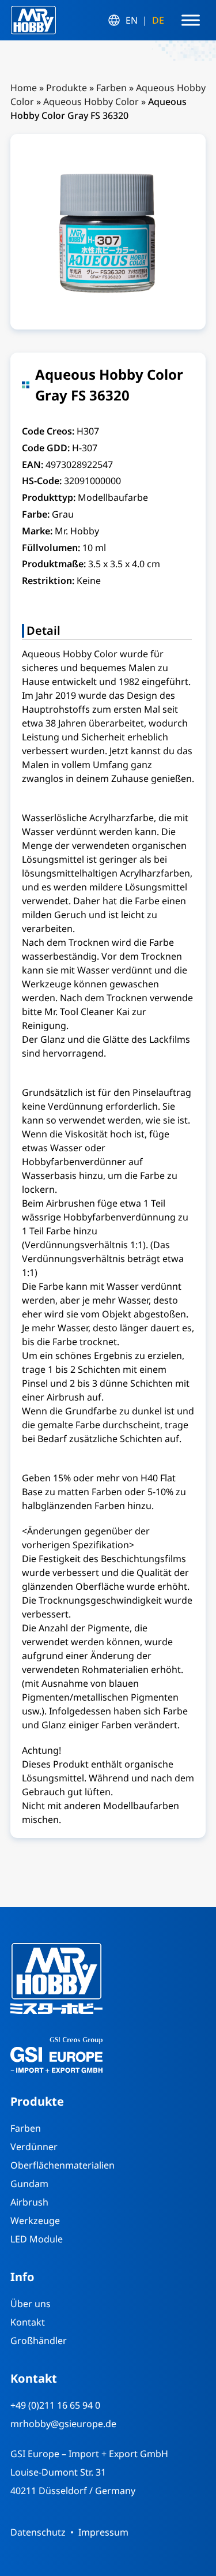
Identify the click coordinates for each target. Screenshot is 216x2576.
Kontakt (28, 2322)
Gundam (29, 2184)
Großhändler (39, 2341)
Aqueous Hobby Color (91, 102)
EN (132, 20)
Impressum (103, 2532)
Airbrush (29, 2202)
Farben (111, 88)
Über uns (31, 2304)
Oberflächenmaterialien (62, 2165)
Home (24, 88)
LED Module (37, 2239)
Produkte (67, 88)
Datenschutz (38, 2532)
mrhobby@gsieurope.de (63, 2424)
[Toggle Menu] (191, 20)
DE (158, 20)
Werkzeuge (35, 2221)
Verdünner (34, 2147)
